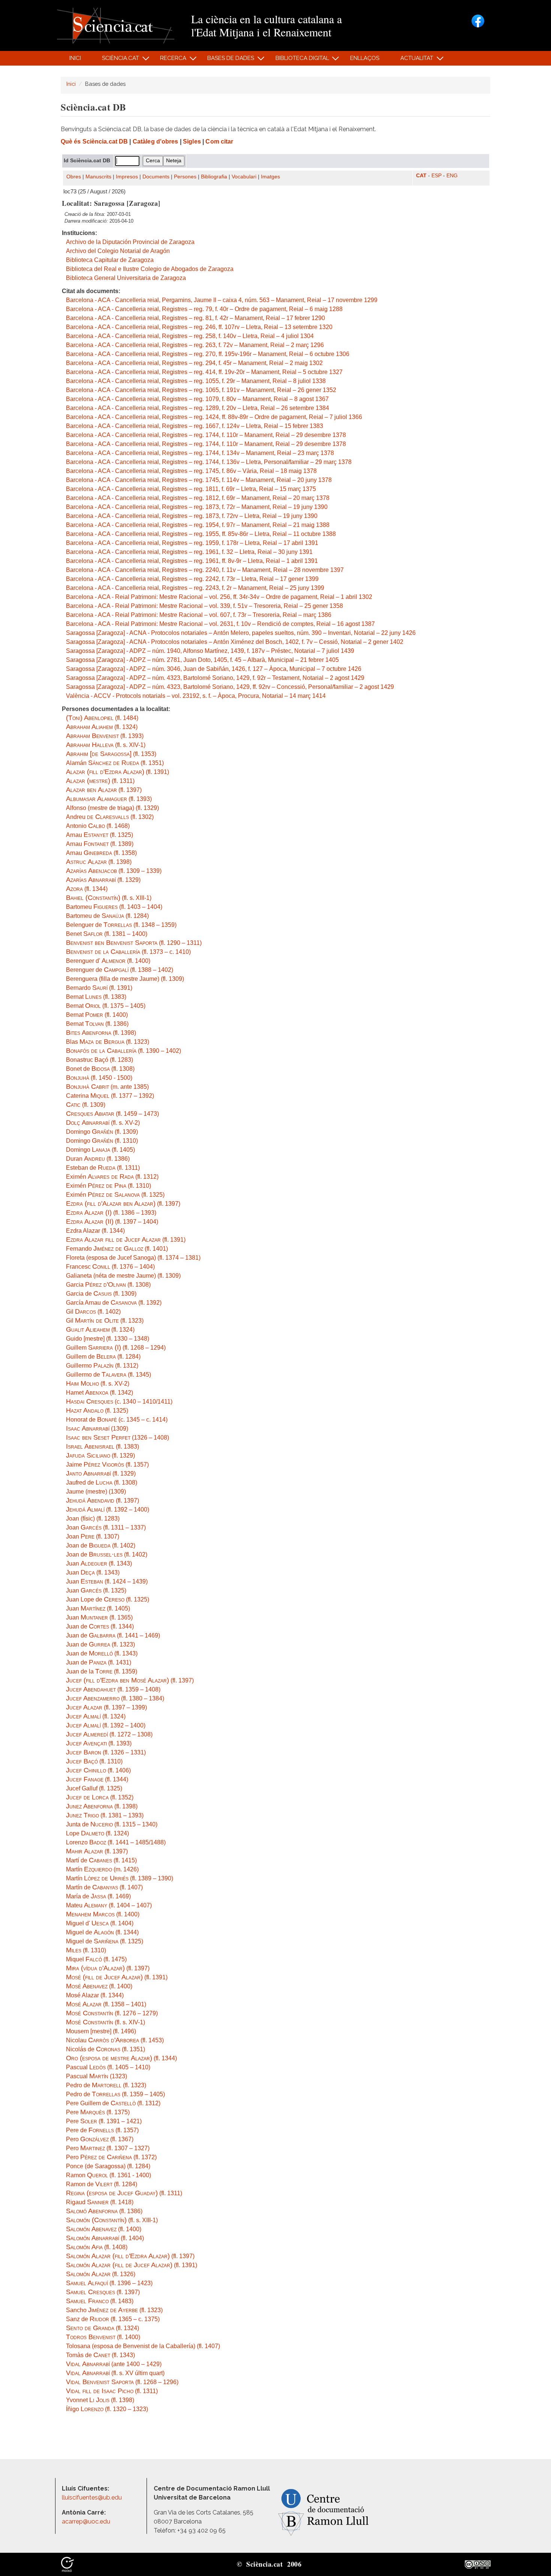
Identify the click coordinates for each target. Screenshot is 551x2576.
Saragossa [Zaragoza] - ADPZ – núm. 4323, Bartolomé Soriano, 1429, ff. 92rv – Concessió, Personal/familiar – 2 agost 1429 (230, 687)
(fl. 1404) (105, 2238)
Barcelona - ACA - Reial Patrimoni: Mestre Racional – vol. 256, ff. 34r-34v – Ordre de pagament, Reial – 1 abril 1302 (219, 597)
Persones (185, 177)
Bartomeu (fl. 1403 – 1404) (114, 907)
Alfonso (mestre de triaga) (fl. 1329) (112, 808)
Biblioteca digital (298, 60)
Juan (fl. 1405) (98, 1608)
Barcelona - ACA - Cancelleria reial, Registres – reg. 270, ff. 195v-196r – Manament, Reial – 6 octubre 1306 (208, 354)
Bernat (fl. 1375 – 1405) (106, 1006)
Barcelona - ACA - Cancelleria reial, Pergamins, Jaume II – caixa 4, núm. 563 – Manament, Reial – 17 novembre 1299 (222, 300)
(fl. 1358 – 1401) (106, 2004)
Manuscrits (98, 177)
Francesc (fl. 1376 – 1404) (110, 1267)
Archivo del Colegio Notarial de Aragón (118, 251)
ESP (436, 176)
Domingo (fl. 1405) (100, 1150)
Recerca (169, 60)
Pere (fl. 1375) (98, 2112)
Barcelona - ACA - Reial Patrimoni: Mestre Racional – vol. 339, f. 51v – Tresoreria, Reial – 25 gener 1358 (204, 606)
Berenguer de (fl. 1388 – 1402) (120, 970)
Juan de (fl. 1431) (99, 1662)
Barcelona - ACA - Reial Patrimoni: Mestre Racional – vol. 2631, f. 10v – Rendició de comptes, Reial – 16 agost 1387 (220, 624)
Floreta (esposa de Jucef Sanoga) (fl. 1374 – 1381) (133, 1258)
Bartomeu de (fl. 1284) (107, 916)
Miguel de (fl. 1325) (105, 1941)
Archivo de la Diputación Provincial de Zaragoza (130, 242)
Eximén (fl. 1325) (115, 1195)
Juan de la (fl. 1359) (102, 1671)
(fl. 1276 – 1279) (112, 2013)
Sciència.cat (116, 60)
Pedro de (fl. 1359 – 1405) (115, 2094)
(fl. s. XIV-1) (106, 745)
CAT (421, 176)
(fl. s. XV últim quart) (115, 2373)
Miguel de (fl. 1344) (102, 1932)
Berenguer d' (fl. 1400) (108, 961)
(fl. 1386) (104, 2211)
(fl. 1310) (94, 1761)
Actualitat (413, 60)
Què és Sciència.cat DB (94, 141)
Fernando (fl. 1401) (117, 1249)
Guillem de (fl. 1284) (103, 1357)
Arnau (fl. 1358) (101, 853)
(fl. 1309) (86, 1105)
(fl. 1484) (102, 718)
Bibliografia (214, 177)
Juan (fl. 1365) (99, 1617)
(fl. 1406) (98, 1770)
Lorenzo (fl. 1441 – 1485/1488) (116, 1842)
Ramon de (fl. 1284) (102, 2184)
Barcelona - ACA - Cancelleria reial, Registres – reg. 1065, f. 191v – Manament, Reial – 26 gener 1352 (201, 390)
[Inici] (116, 25)
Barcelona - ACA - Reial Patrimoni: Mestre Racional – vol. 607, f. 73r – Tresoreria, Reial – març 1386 (199, 615)
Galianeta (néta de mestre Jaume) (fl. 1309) (123, 1276)
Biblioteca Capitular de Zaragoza (110, 260)
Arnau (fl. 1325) (100, 835)
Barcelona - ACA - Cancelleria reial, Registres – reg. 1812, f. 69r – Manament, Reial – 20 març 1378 (198, 498)
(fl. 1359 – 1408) (113, 1689)
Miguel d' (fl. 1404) (100, 1923)
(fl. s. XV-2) (103, 1123)
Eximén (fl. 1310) (109, 1186)
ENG (452, 176)
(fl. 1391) (118, 772)
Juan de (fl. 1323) (100, 1644)
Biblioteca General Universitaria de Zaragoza (126, 278)
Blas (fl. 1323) (108, 1042)
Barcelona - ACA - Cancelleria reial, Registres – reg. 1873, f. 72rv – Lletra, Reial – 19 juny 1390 (192, 516)
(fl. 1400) (103, 1914)
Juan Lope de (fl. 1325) (108, 1599)
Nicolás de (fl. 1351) (106, 2049)
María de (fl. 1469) (98, 1896)
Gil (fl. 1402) (93, 1312)
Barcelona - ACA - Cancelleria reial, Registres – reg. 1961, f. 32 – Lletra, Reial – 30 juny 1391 (189, 552)
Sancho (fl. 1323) (114, 2310)
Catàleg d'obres (156, 141)
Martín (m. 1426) (102, 1869)
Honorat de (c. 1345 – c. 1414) (117, 1420)
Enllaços (365, 58)
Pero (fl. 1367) (100, 2139)
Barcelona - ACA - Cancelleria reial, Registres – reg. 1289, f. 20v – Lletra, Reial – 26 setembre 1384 (198, 408)
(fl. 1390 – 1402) (124, 1051)
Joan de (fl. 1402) (101, 1545)
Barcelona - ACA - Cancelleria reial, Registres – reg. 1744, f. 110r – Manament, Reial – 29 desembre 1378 (206, 435)
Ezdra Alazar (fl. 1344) (95, 1231)
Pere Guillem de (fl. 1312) (113, 2103)
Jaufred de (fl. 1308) (102, 1483)
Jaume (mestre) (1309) (96, 1492)
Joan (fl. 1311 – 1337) (106, 1527)
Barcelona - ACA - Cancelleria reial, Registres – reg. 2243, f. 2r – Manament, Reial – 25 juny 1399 (195, 588)
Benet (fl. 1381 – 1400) (107, 934)
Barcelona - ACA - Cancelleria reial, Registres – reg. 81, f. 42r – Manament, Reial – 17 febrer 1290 (195, 318)
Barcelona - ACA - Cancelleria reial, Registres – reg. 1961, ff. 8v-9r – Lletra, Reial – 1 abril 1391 (192, 561)
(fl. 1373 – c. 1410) (128, 952)
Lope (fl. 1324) (97, 1833)
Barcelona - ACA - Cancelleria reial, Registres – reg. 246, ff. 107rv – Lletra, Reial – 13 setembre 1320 (199, 327)
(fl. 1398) (99, 862)
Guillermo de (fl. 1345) (109, 1375)
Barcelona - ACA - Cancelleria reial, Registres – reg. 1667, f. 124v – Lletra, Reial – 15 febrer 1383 (195, 426)
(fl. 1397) (104, 790)
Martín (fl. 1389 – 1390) (120, 1878)
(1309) (97, 1429)
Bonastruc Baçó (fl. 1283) (100, 1060)
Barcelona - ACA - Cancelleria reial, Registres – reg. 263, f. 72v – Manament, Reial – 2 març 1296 (195, 345)
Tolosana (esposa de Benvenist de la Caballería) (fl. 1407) (143, 2346)
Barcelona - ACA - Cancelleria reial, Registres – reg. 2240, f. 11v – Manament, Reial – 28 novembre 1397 (205, 570)
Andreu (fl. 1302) (110, 817)
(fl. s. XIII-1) (109, 898)
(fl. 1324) (102, 727)
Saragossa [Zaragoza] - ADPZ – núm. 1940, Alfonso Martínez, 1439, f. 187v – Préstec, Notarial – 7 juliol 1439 (210, 651)
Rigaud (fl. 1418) (100, 2202)
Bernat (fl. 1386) (97, 1024)
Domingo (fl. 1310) (102, 1141)
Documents (156, 177)
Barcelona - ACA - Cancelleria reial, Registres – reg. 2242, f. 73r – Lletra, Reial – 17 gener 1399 (192, 579)
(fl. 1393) (105, 736)
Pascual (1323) (97, 2076)
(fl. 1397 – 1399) (106, 1707)
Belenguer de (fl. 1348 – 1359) (121, 925)
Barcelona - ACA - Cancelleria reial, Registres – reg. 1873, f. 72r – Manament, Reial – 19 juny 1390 (197, 507)
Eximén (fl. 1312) (112, 1177)
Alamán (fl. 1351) (115, 763)
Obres (74, 177)
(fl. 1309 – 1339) (114, 871)
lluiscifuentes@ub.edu (93, 2497)
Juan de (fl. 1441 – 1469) (113, 1635)
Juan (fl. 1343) (99, 1563)
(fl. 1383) (103, 1447)
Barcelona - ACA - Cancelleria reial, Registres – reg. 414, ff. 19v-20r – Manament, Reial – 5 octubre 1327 (204, 372)
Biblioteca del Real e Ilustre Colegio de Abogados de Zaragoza (150, 269)
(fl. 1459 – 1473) (112, 1114)
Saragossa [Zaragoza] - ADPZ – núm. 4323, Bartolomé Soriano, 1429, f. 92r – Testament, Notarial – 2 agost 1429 (215, 678)
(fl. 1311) (100, 781)
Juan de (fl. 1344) (100, 1626)
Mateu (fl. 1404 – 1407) (109, 1905)
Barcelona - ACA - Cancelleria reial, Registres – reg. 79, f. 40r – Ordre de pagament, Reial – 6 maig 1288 (204, 309)
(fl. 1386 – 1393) (111, 1213)
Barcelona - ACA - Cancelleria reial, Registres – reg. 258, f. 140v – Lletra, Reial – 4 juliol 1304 (190, 336)
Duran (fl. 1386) (98, 1159)
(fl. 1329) (103, 880)
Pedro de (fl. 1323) (106, 2085)
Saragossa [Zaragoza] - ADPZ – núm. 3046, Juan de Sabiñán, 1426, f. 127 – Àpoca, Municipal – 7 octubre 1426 (214, 669)
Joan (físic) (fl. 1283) (93, 1519)
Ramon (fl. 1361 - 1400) (109, 2175)
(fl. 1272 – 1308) (109, 1734)
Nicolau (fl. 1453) (115, 2040)
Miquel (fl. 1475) (96, 1959)
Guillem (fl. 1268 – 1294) (116, 1348)
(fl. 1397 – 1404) (112, 1222)
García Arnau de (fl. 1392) (114, 1303)
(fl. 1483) (100, 2301)
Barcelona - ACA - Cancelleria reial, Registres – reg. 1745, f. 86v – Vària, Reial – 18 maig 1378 (191, 471)
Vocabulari (244, 177)
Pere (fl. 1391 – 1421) (104, 2121)
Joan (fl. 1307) (93, 1536)
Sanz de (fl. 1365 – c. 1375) (113, 2319)
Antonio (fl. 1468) (98, 826)
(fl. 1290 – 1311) (134, 943)
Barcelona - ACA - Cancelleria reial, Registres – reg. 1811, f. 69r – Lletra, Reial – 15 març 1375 (191, 489)
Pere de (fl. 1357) (102, 2130)
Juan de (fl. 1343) (102, 1653)
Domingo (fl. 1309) (102, 1132)
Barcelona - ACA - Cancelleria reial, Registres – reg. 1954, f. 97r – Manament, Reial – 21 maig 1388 (198, 525)
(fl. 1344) (87, 889)
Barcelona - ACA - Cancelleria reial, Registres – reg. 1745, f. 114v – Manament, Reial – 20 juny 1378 (199, 480)
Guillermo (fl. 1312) (102, 1366)
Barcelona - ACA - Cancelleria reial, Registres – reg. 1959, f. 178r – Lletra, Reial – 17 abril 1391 (192, 543)
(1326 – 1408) (118, 1438)
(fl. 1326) (101, 2274)
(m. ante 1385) (107, 1087)
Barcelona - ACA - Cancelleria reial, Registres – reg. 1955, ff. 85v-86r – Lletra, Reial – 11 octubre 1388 (201, 534)
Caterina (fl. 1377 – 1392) (110, 1096)
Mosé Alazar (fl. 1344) (95, 1995)
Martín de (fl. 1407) (104, 1887)
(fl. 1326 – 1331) (106, 1752)
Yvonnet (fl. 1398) (100, 2400)
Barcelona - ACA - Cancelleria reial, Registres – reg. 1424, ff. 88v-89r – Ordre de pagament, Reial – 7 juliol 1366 (214, 417)
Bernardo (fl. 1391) (99, 988)
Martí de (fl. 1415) (101, 1860)
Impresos (127, 177)
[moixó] (67, 2564)
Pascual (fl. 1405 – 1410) (108, 2067)
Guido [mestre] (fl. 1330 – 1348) (108, 1339)
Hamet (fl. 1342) (100, 1393)
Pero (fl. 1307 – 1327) (108, 2148)
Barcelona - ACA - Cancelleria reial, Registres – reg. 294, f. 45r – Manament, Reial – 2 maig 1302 (194, 363)
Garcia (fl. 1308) (108, 1285)
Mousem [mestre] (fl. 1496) (101, 2031)
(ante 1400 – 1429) (114, 2364)
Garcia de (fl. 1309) (101, 1294)
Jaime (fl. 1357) (107, 1465)
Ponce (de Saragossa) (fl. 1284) (108, 2166)
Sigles (192, 141)
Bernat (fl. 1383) (96, 997)
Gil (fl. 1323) (105, 1321)
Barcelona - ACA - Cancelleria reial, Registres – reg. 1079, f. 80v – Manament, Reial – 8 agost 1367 (197, 399)
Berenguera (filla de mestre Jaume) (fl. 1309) (125, 979)
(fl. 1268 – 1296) (122, 2382)
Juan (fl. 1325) (96, 1590)
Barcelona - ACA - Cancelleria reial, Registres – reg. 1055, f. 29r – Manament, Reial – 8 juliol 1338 (196, 381)
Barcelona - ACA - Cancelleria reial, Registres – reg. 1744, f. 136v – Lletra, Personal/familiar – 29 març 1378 (209, 462)
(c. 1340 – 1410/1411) (119, 1402)
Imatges (270, 177)
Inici (75, 58)
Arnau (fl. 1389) (100, 844)
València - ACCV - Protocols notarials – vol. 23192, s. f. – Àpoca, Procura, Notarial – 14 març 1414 (196, 696)
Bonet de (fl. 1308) (100, 1069)
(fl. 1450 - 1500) (99, 1078)
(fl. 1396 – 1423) (109, 2283)
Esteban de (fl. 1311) (103, 1168)
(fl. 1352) (100, 1797)
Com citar (219, 141)
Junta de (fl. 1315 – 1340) (112, 1824)
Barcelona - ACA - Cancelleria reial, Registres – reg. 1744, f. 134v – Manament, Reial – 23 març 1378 (200, 453)
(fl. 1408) (97, 2247)
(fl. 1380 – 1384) (115, 1698)
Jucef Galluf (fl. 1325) (94, 1788)
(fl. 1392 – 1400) (108, 1510)
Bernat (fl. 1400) (97, 1015)
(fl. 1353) (111, 754)
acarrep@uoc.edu (86, 2521)
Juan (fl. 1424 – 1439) (107, 1581)
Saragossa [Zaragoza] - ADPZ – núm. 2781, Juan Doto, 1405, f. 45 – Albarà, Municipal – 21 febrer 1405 (202, 660)
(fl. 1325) (97, 1411)
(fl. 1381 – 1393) (105, 1815)
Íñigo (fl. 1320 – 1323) (107, 2409)
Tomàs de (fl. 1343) (100, 2355)
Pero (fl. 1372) (111, 2157)
